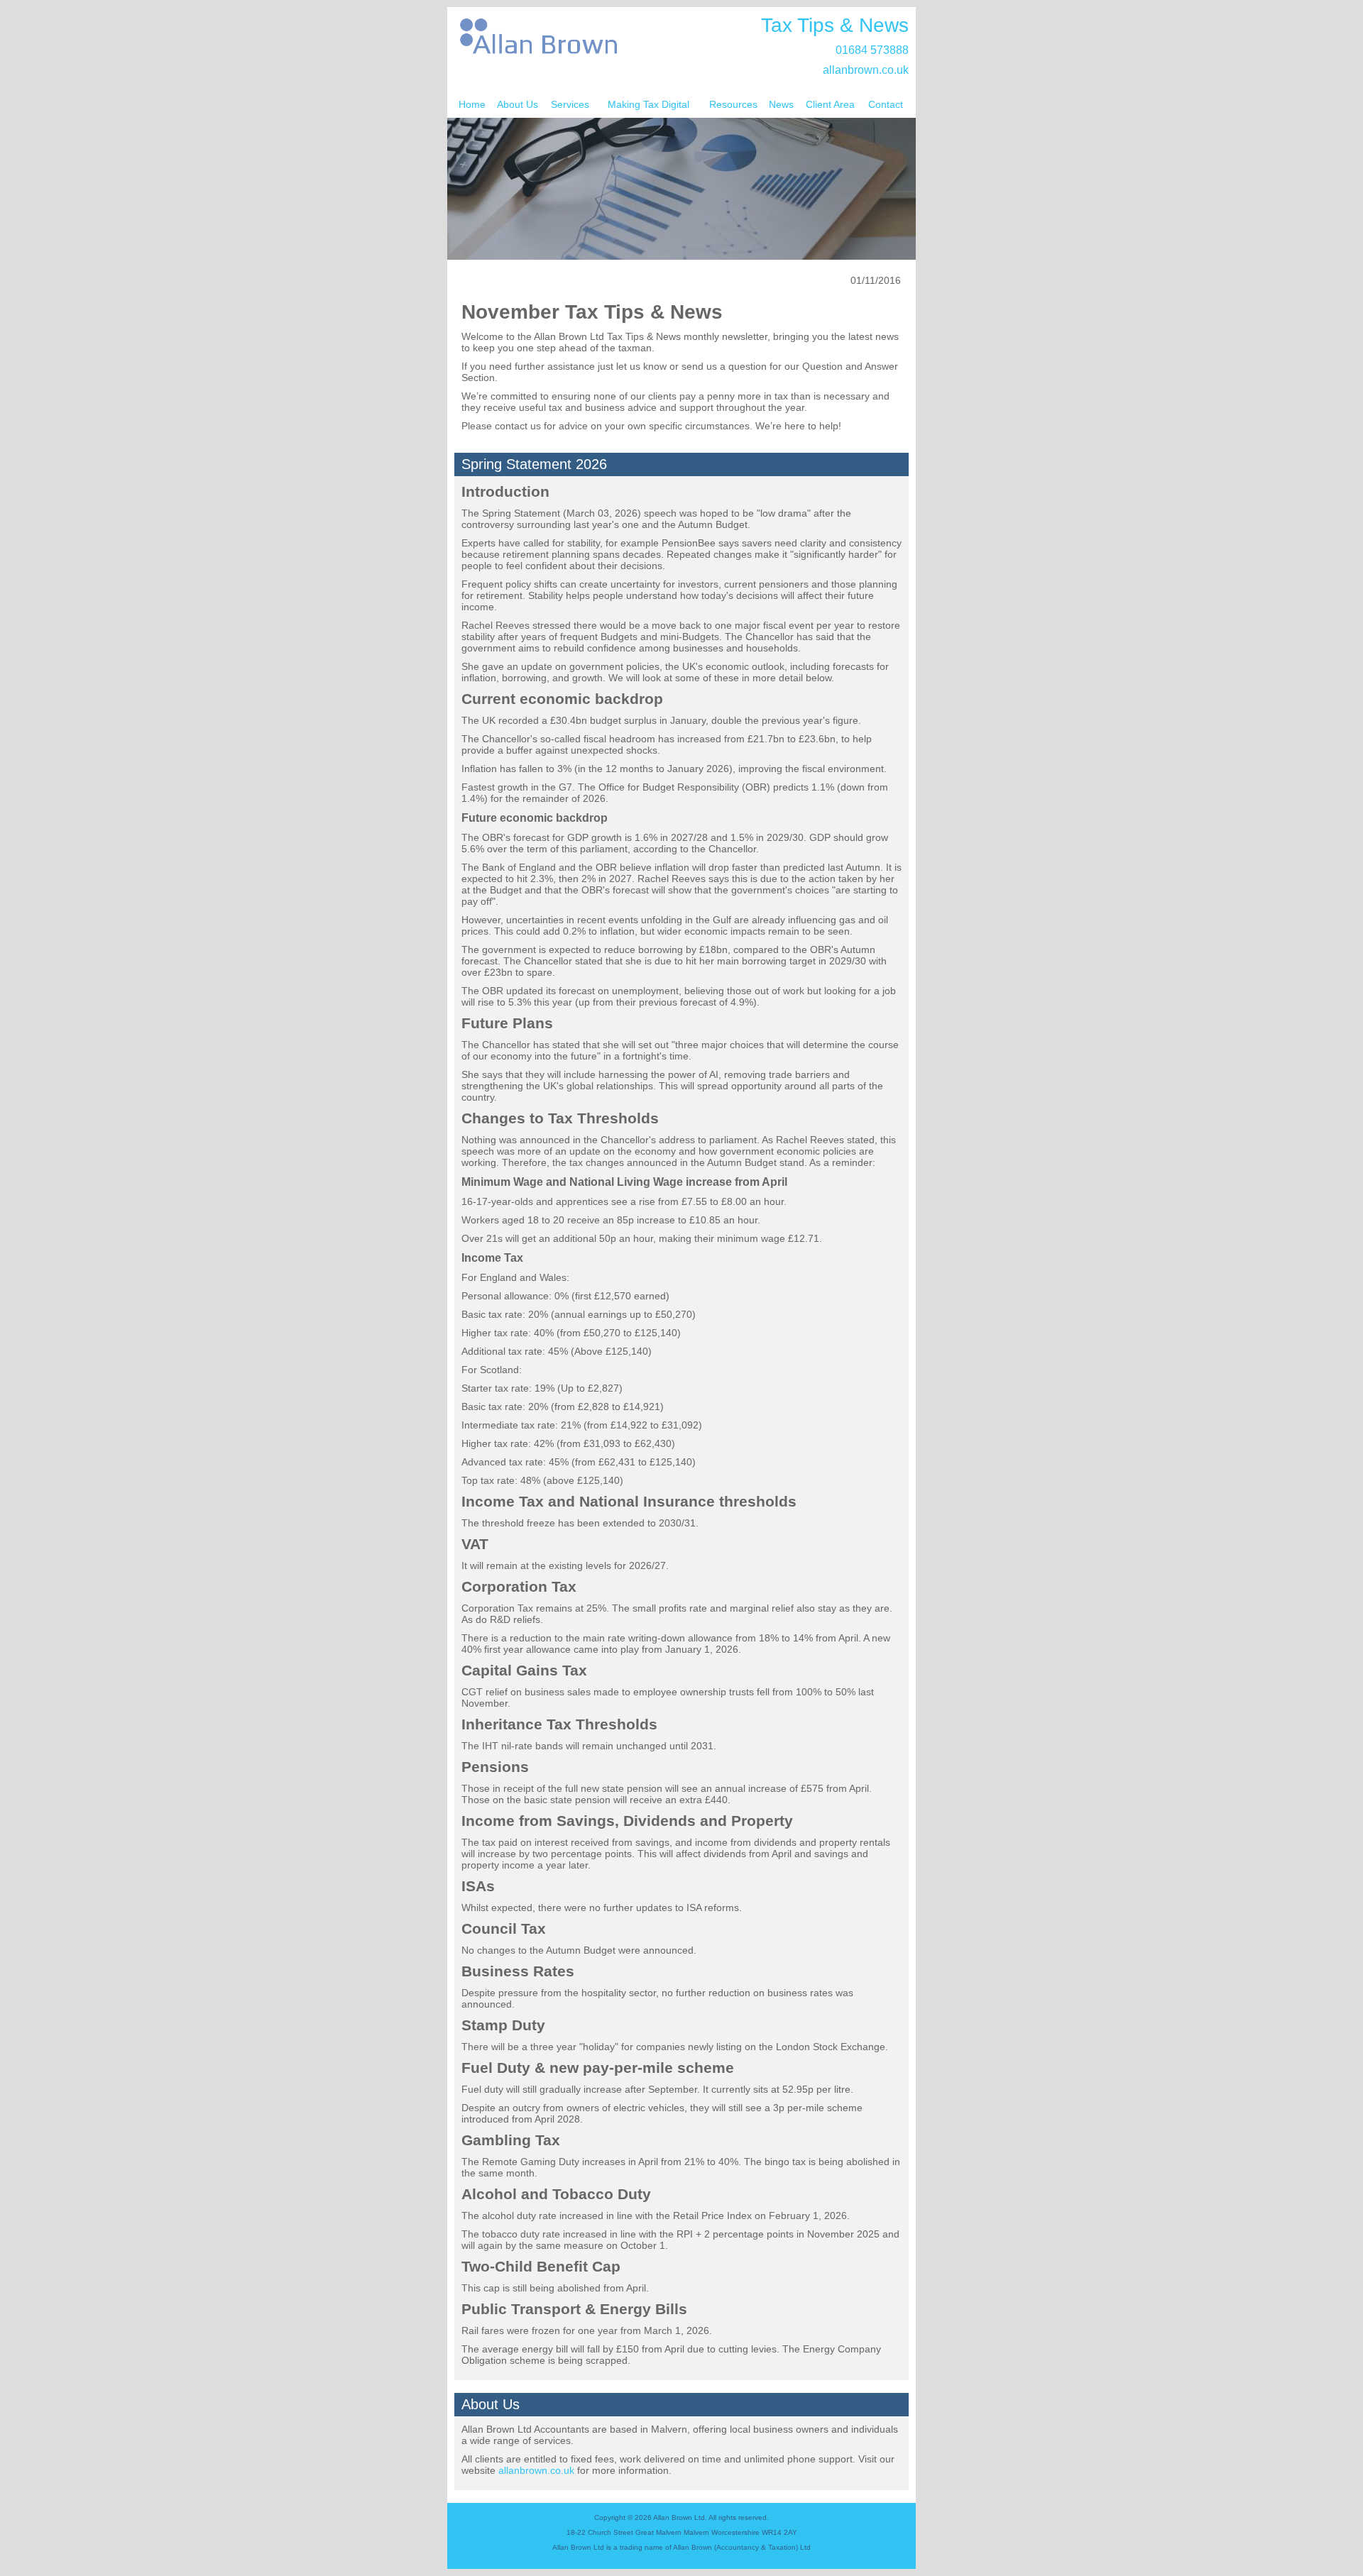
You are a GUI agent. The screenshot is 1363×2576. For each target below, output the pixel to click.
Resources (733, 104)
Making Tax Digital (648, 104)
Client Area (830, 104)
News (781, 104)
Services (570, 104)
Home (472, 104)
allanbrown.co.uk (866, 70)
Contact (886, 104)
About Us (518, 104)
